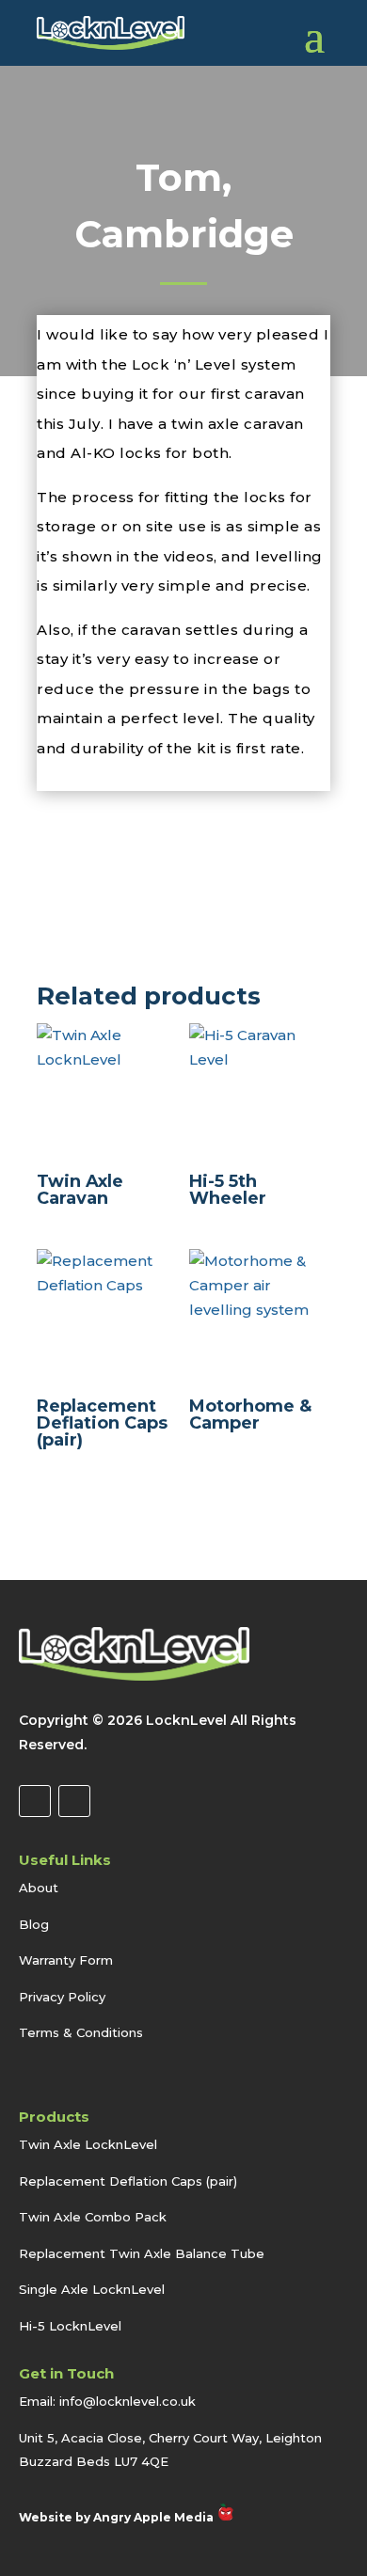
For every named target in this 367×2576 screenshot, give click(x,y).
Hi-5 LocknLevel (70, 2326)
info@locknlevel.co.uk (128, 2401)
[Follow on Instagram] (74, 1801)
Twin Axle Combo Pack (93, 2217)
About (39, 1888)
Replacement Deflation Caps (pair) (128, 2181)
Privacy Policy (62, 1997)
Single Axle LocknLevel (92, 2289)
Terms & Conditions (81, 2032)
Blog (34, 1924)
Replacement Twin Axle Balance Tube (142, 2253)
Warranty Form (66, 1960)
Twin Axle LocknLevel (88, 2144)
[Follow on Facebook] (35, 1801)
